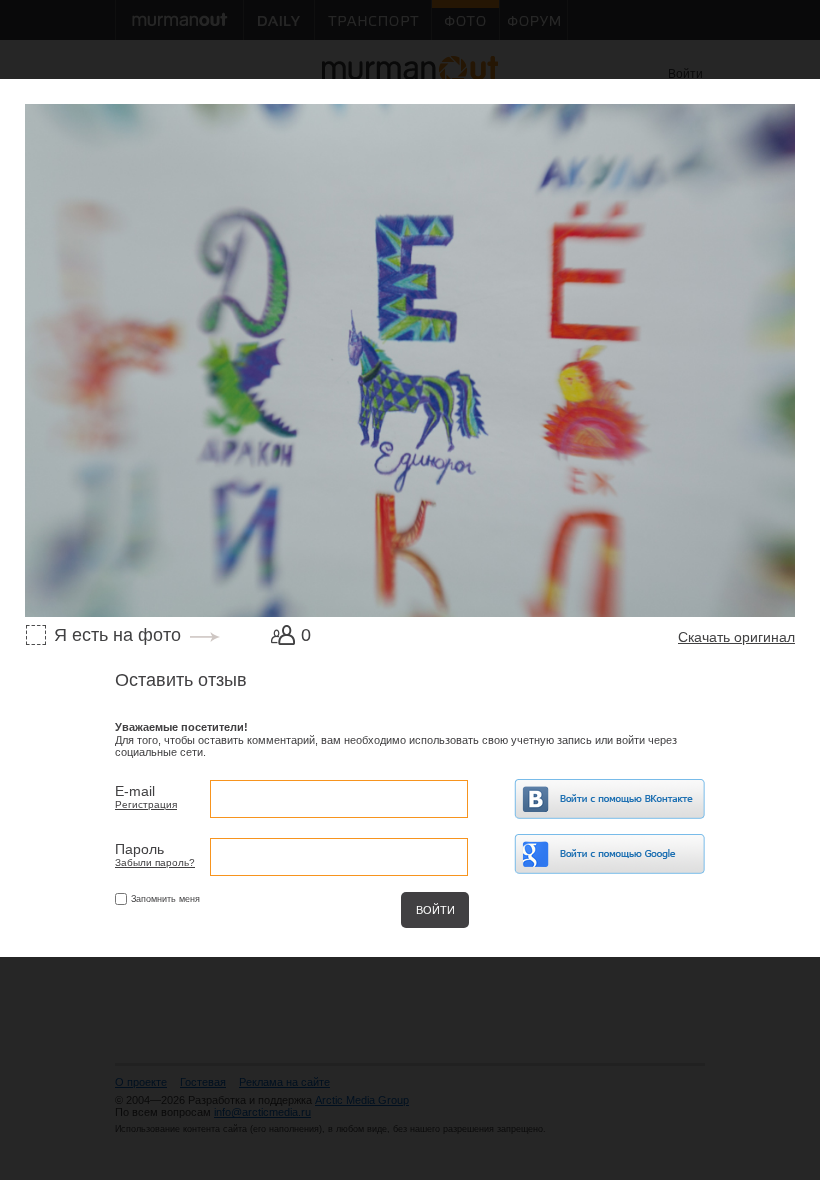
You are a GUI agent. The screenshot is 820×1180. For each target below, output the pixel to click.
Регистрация (146, 804)
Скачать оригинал (736, 637)
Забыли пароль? (155, 862)
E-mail (135, 791)
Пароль (139, 849)
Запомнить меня (165, 899)
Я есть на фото (117, 635)
